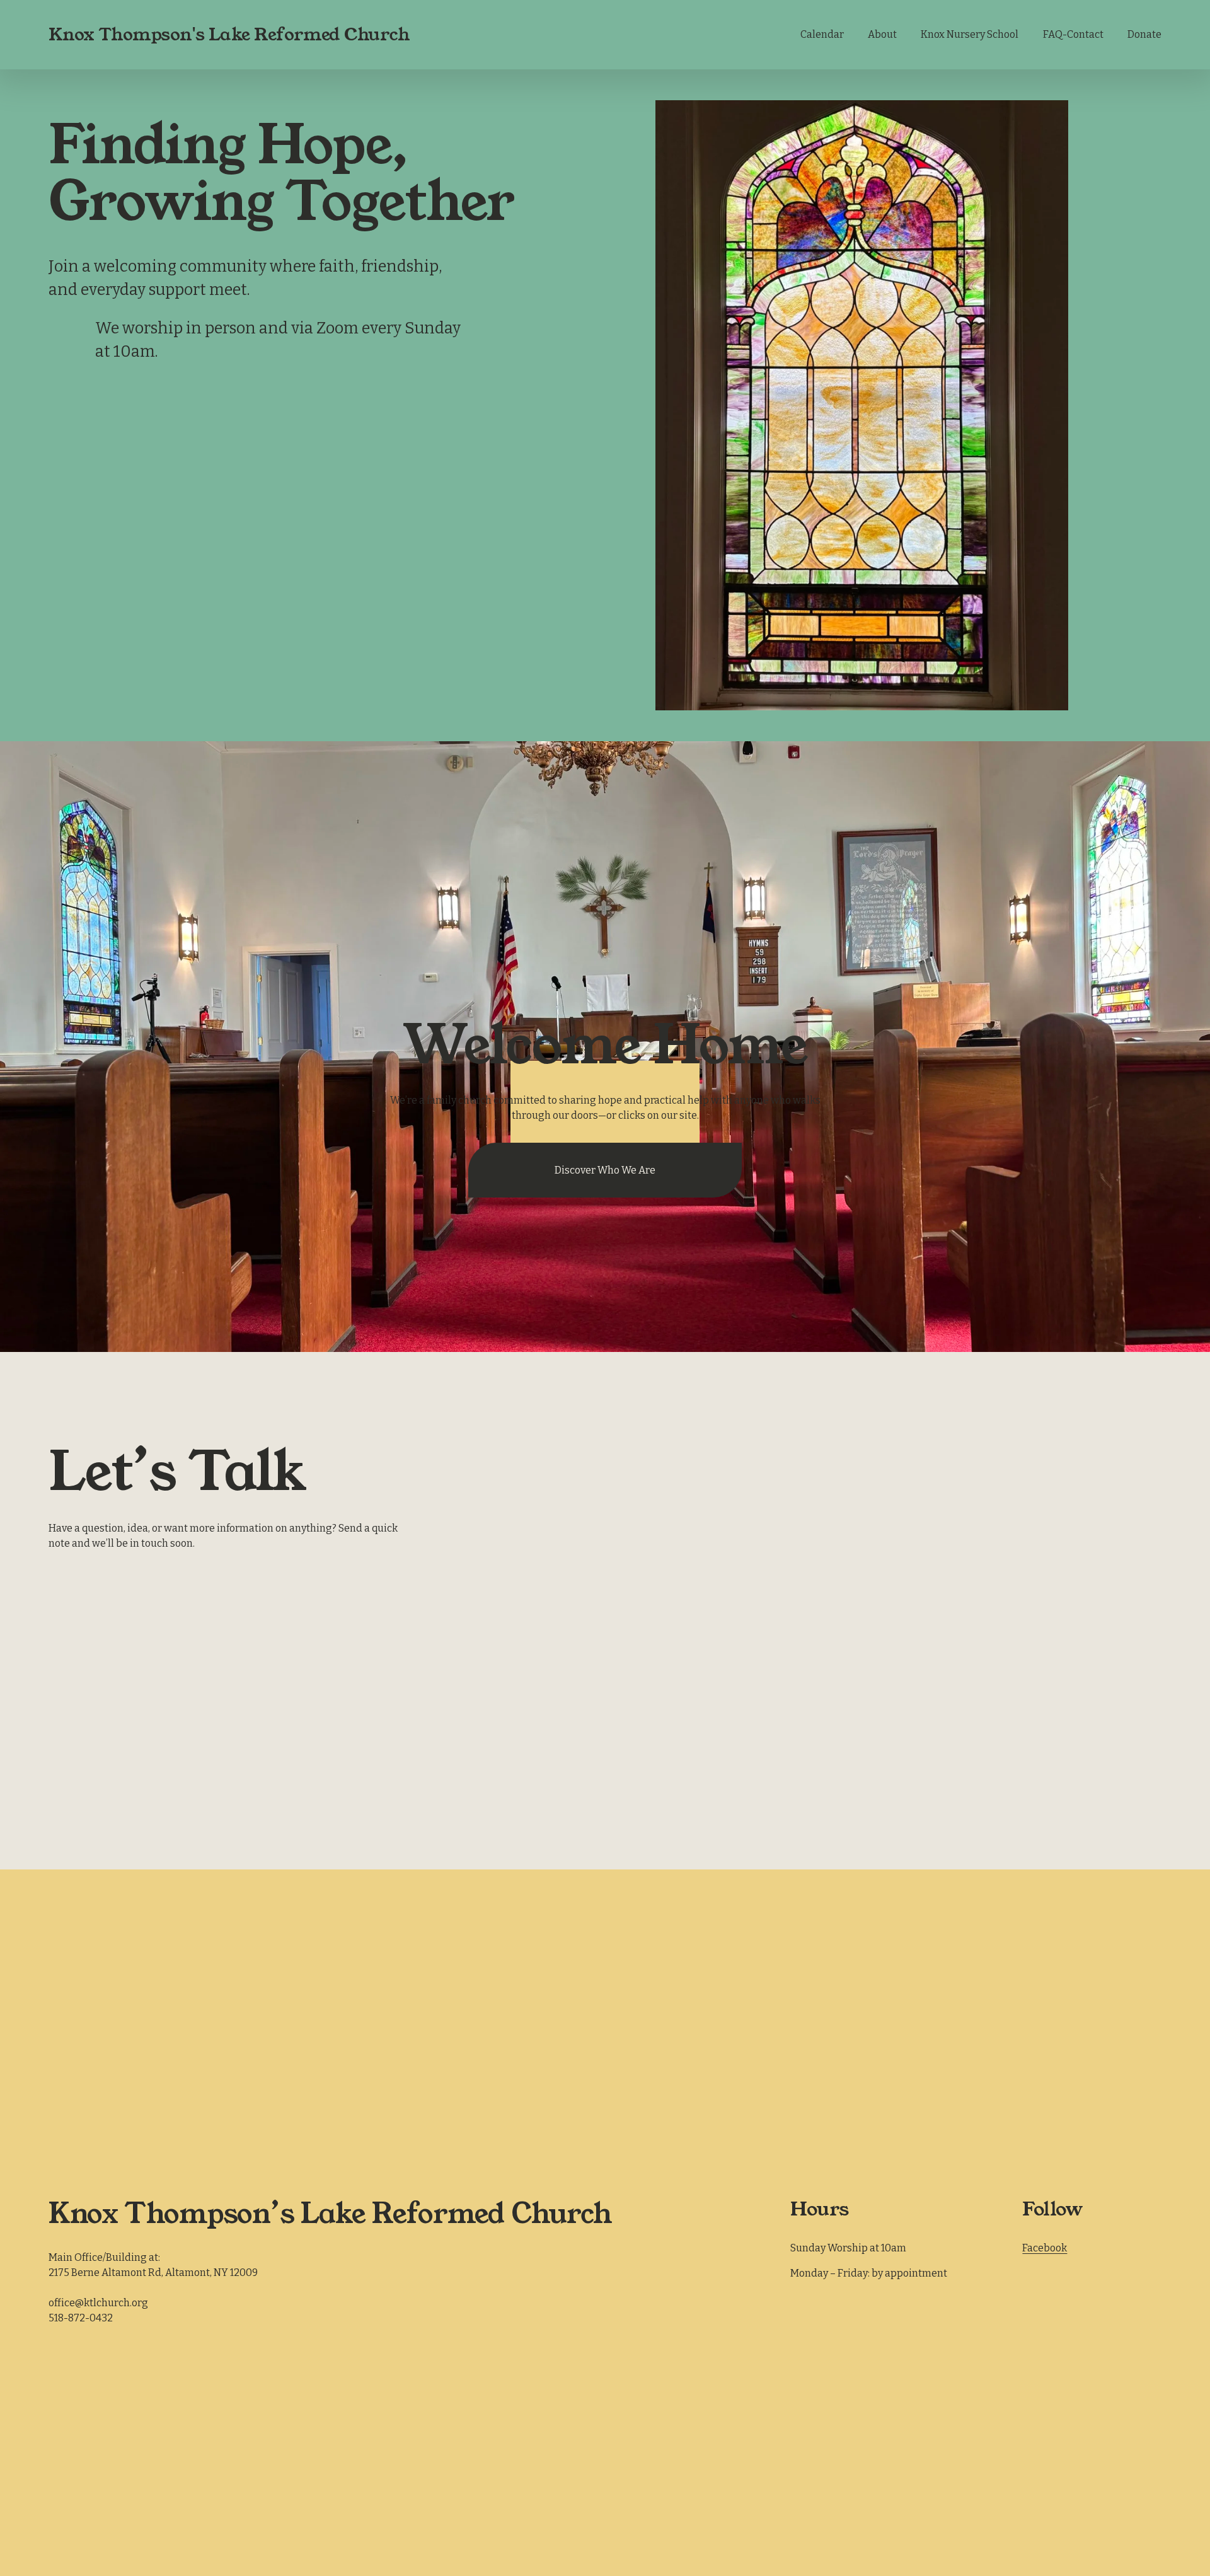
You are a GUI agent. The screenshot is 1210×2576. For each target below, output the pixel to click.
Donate (1144, 34)
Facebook (1045, 2248)
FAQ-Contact (1073, 34)
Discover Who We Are (605, 1170)
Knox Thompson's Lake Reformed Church (229, 34)
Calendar (822, 34)
